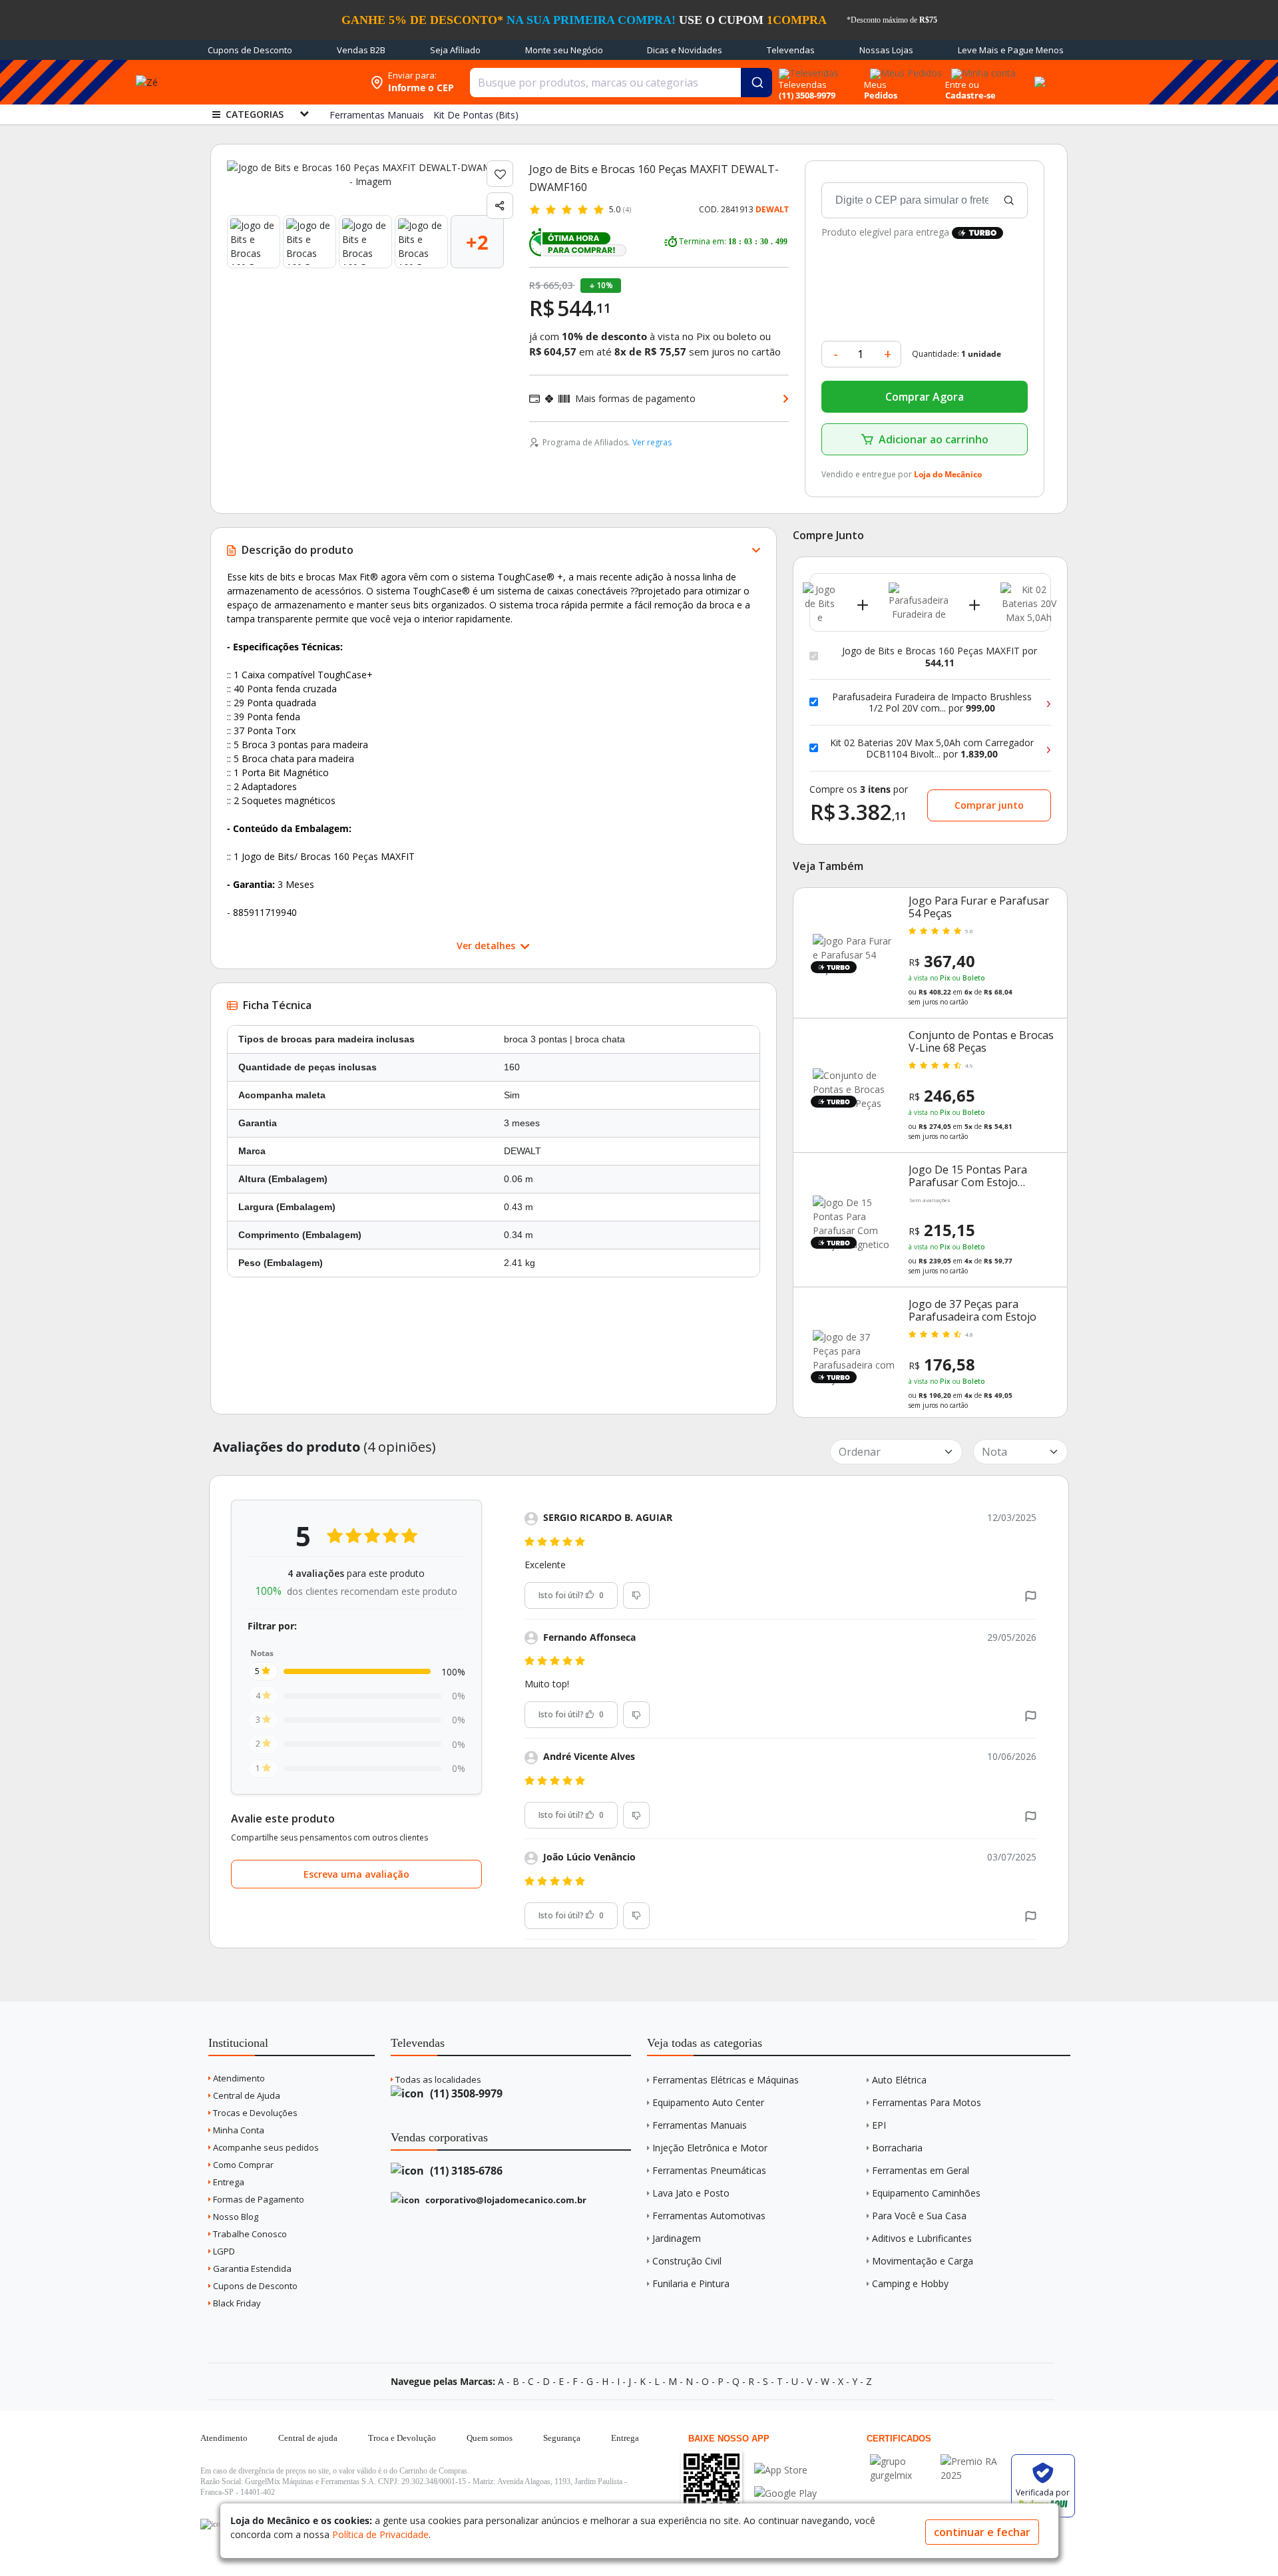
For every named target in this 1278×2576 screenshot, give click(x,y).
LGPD (223, 2251)
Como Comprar (242, 2165)
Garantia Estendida (251, 2268)
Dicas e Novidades (685, 50)
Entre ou (962, 85)
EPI (879, 2125)
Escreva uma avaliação (356, 1874)
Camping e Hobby (910, 2283)
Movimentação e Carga (923, 2261)
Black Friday (236, 2303)
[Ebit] (902, 2461)
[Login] (981, 69)
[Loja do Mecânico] (278, 82)
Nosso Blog (235, 2217)
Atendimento (238, 2078)
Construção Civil (687, 2261)
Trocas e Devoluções (254, 2113)
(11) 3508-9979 (465, 2093)
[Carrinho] (1038, 75)
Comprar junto (989, 805)
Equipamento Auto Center (708, 2102)
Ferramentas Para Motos (927, 2102)
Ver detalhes (487, 946)
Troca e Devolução (402, 2438)
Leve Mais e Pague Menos (1011, 50)
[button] (1031, 1595)
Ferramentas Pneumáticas (709, 2170)
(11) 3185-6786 (465, 2171)
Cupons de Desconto (250, 50)
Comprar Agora (925, 397)
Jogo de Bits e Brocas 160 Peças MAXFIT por (940, 657)
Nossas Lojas (886, 50)
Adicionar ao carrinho (934, 439)
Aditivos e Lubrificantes (922, 2238)
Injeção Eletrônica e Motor (710, 2148)
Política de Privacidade (380, 2534)
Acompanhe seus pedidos (265, 2147)
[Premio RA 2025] (972, 2461)
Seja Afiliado (455, 50)
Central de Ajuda (246, 2095)
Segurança (562, 2438)
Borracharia (897, 2148)
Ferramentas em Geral (921, 2170)
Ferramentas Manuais (700, 2125)
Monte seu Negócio (564, 50)
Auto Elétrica (899, 2080)
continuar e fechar (982, 2532)
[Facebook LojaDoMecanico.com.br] (212, 2524)
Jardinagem (677, 2238)
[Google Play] (785, 2493)
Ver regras (652, 442)
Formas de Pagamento (258, 2199)
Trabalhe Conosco (249, 2234)
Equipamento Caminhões (926, 2193)
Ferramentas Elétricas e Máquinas (726, 2080)
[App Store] (785, 2470)
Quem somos (490, 2438)
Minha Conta (238, 2130)
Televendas (791, 50)
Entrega (228, 2182)
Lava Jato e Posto (691, 2193)
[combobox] (621, 83)
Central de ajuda (308, 2438)
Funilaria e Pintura (691, 2283)
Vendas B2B (361, 50)
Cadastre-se (970, 95)
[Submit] (756, 83)
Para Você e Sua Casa (919, 2216)
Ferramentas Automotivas (709, 2216)
